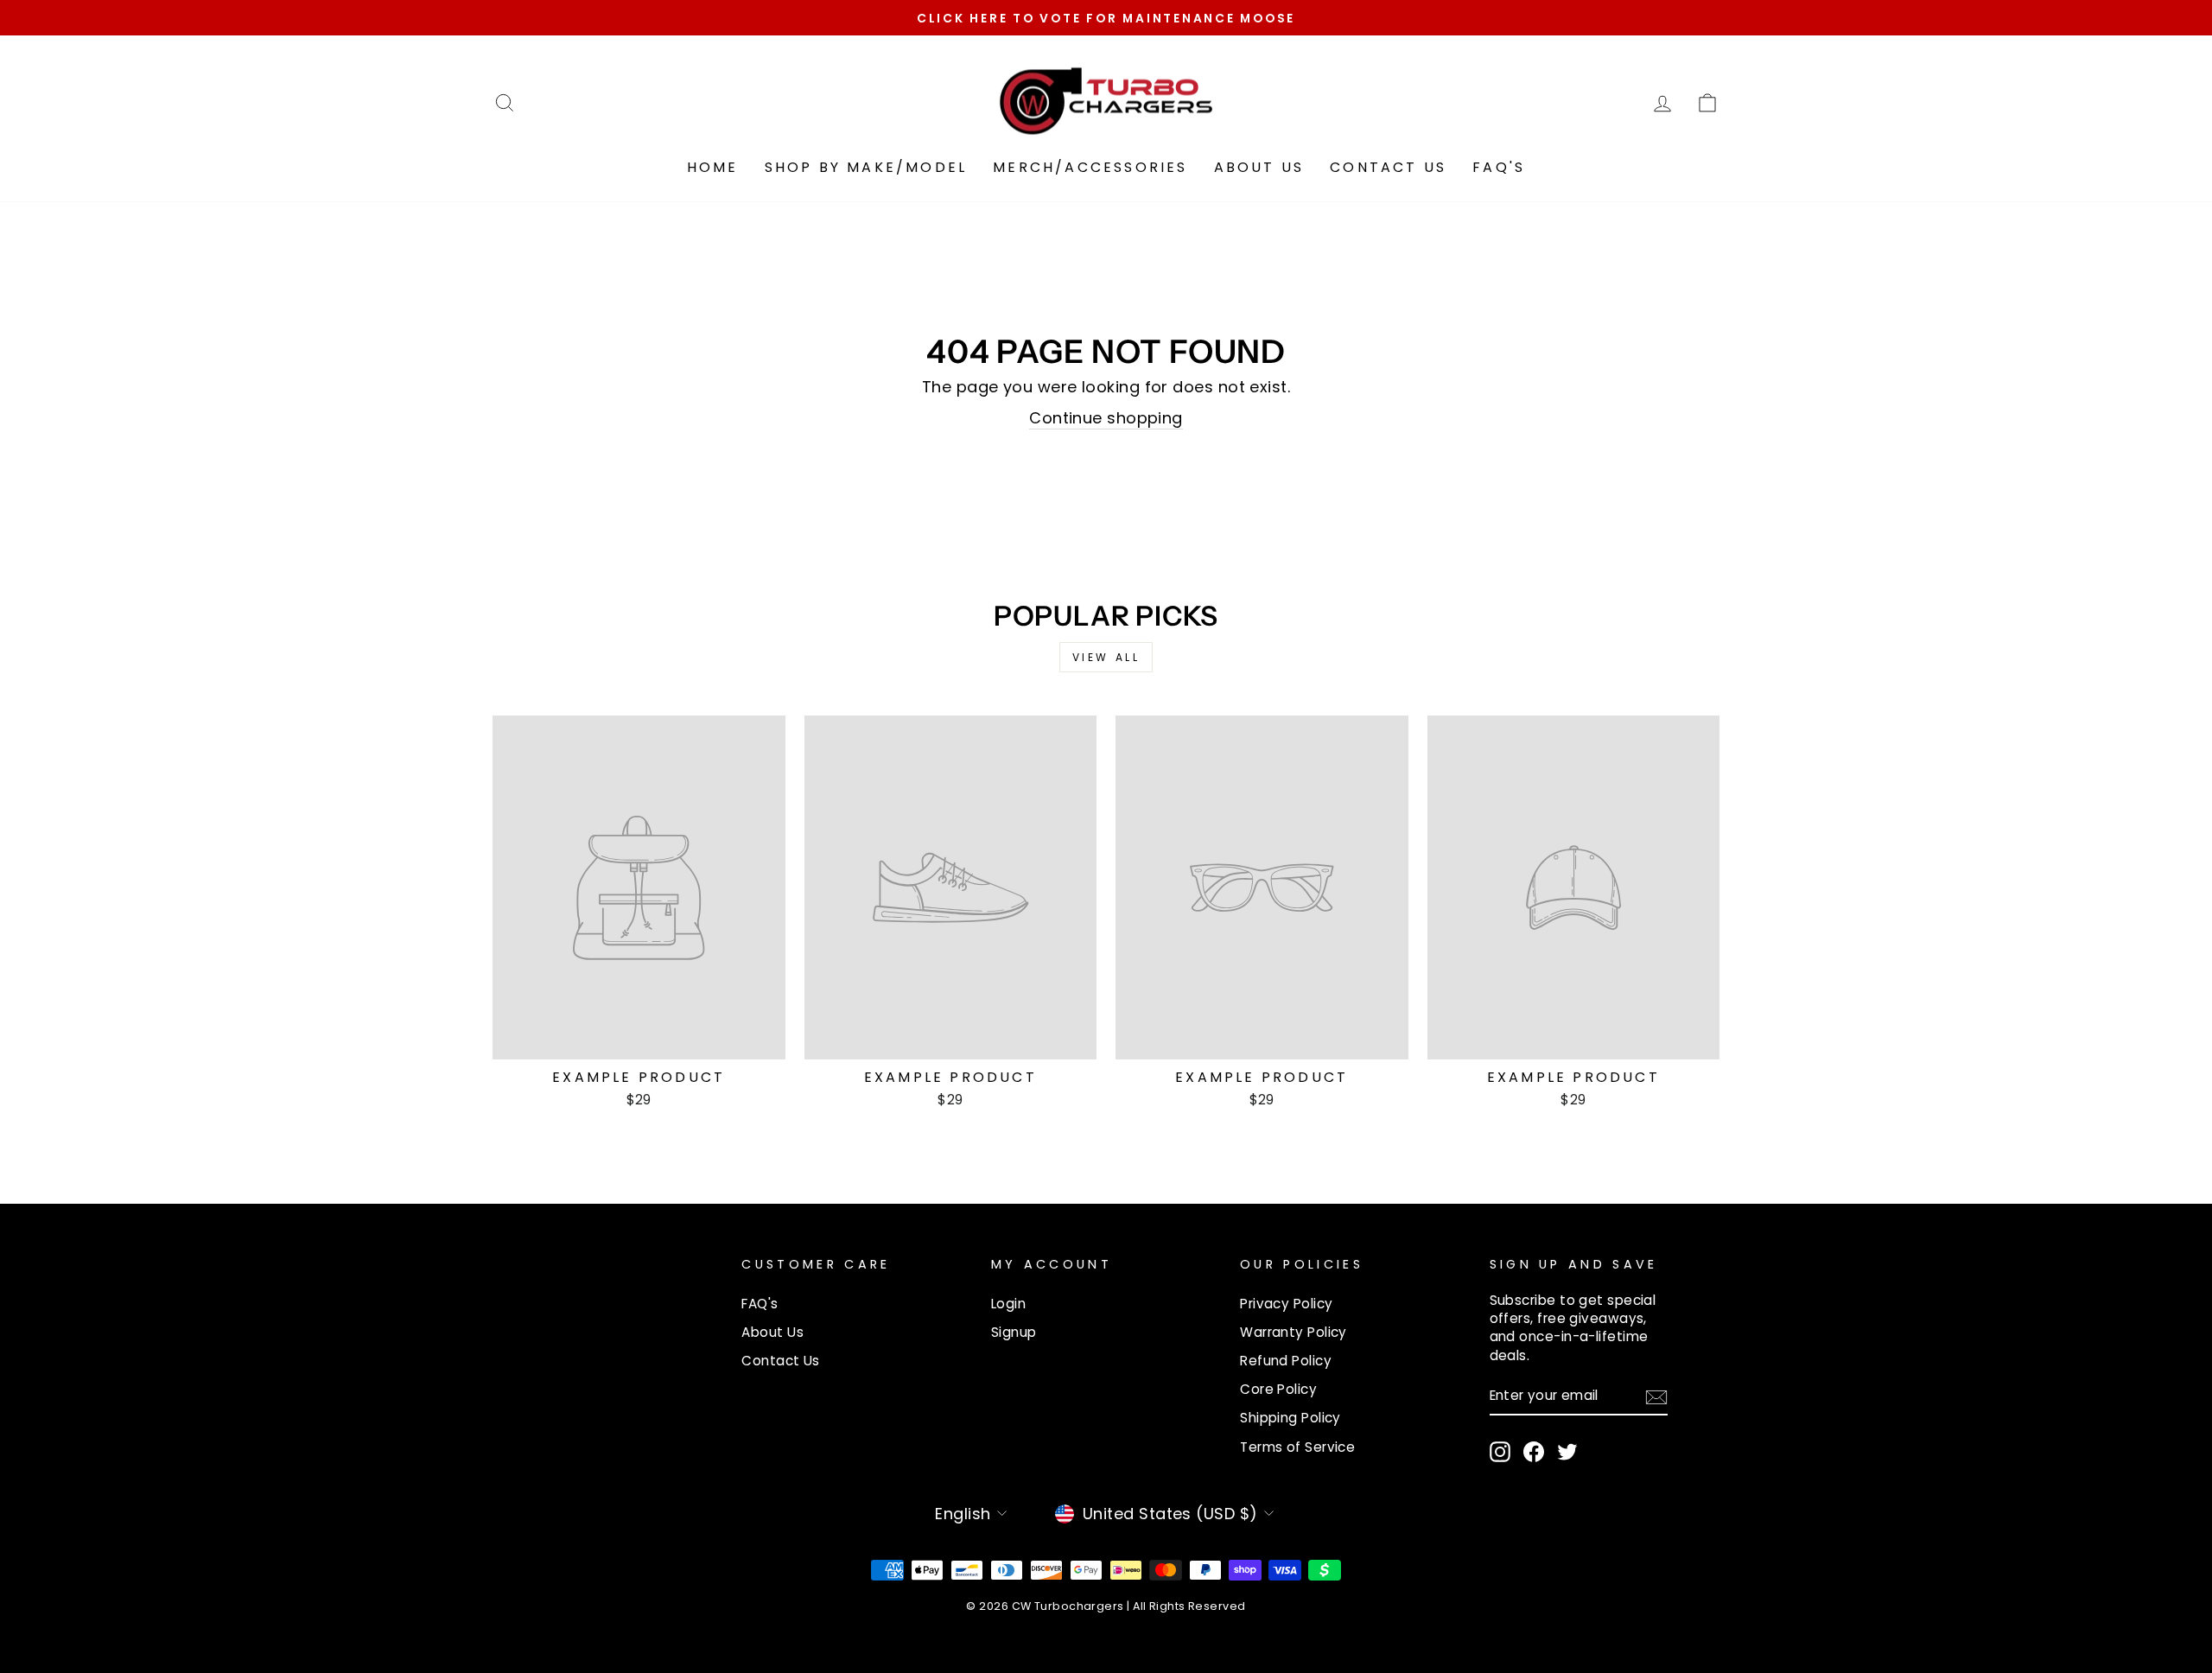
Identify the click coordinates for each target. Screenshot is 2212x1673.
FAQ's (1499, 167)
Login (1008, 1304)
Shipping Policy (1290, 1418)
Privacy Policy (1286, 1304)
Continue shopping (1106, 418)
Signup (1014, 1332)
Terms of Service (1297, 1447)
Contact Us (1388, 167)
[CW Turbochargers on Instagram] (1500, 1452)
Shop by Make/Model (866, 167)
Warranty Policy (1294, 1332)
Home (713, 167)
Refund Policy (1286, 1361)
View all (1106, 657)
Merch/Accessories (1090, 167)
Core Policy (1278, 1389)
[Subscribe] (1656, 1396)
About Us (1259, 167)
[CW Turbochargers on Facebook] (1534, 1452)
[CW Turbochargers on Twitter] (1567, 1452)
